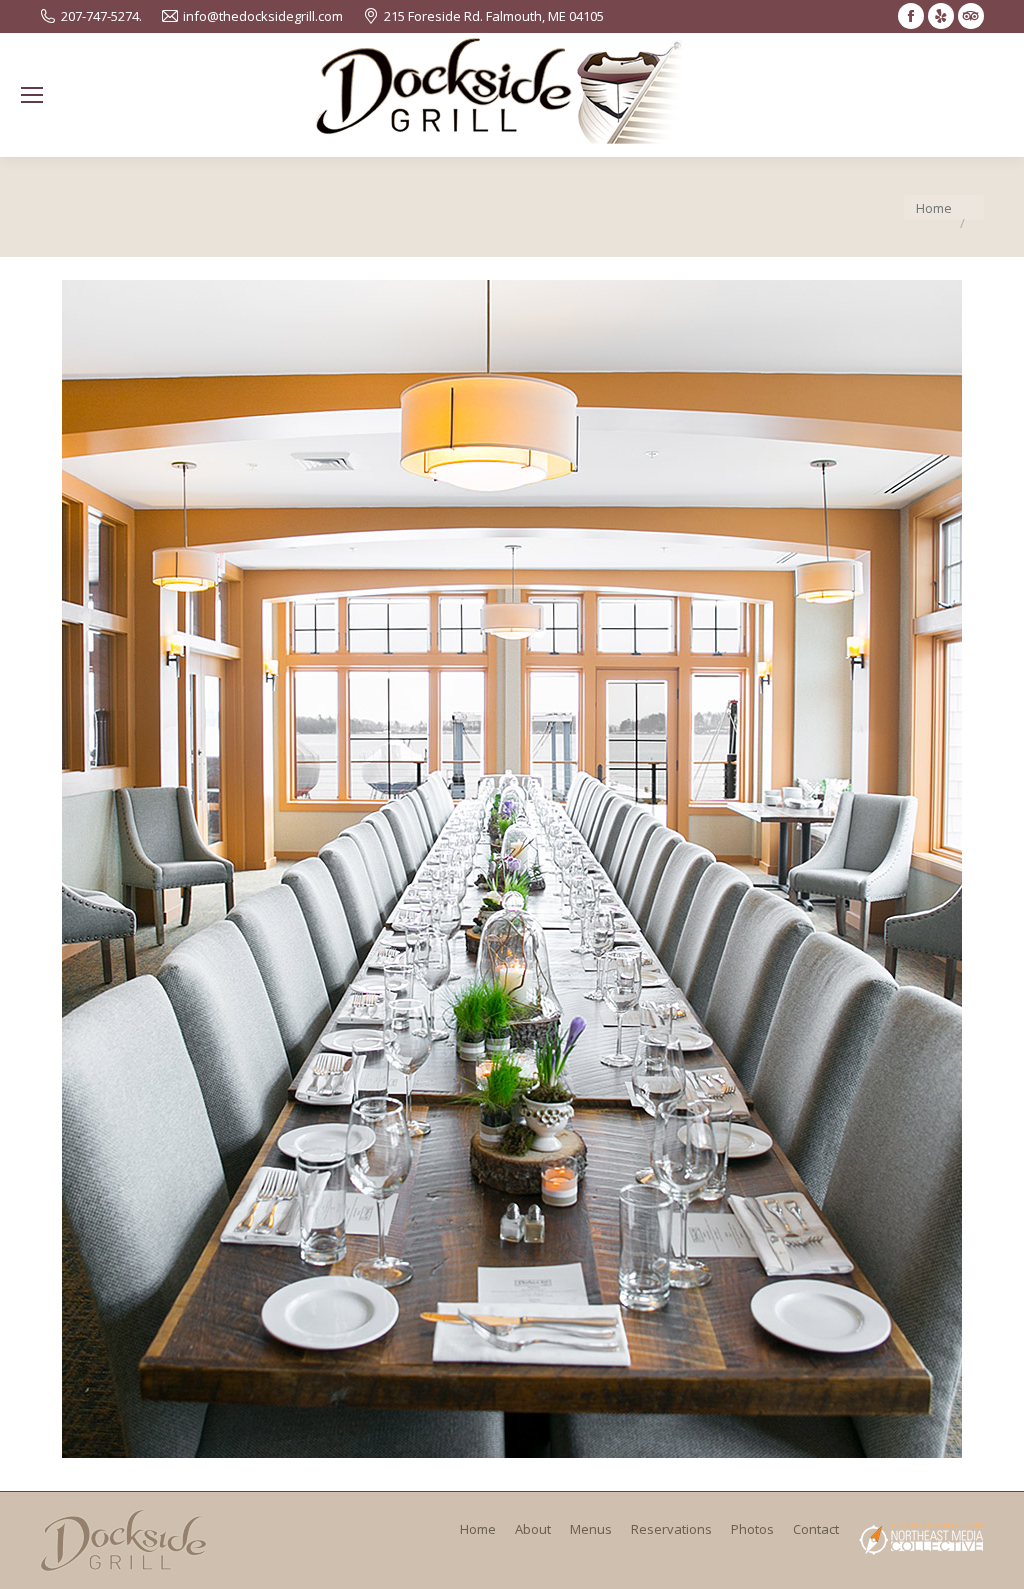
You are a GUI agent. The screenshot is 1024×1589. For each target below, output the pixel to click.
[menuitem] (478, 1529)
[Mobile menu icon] (32, 95)
